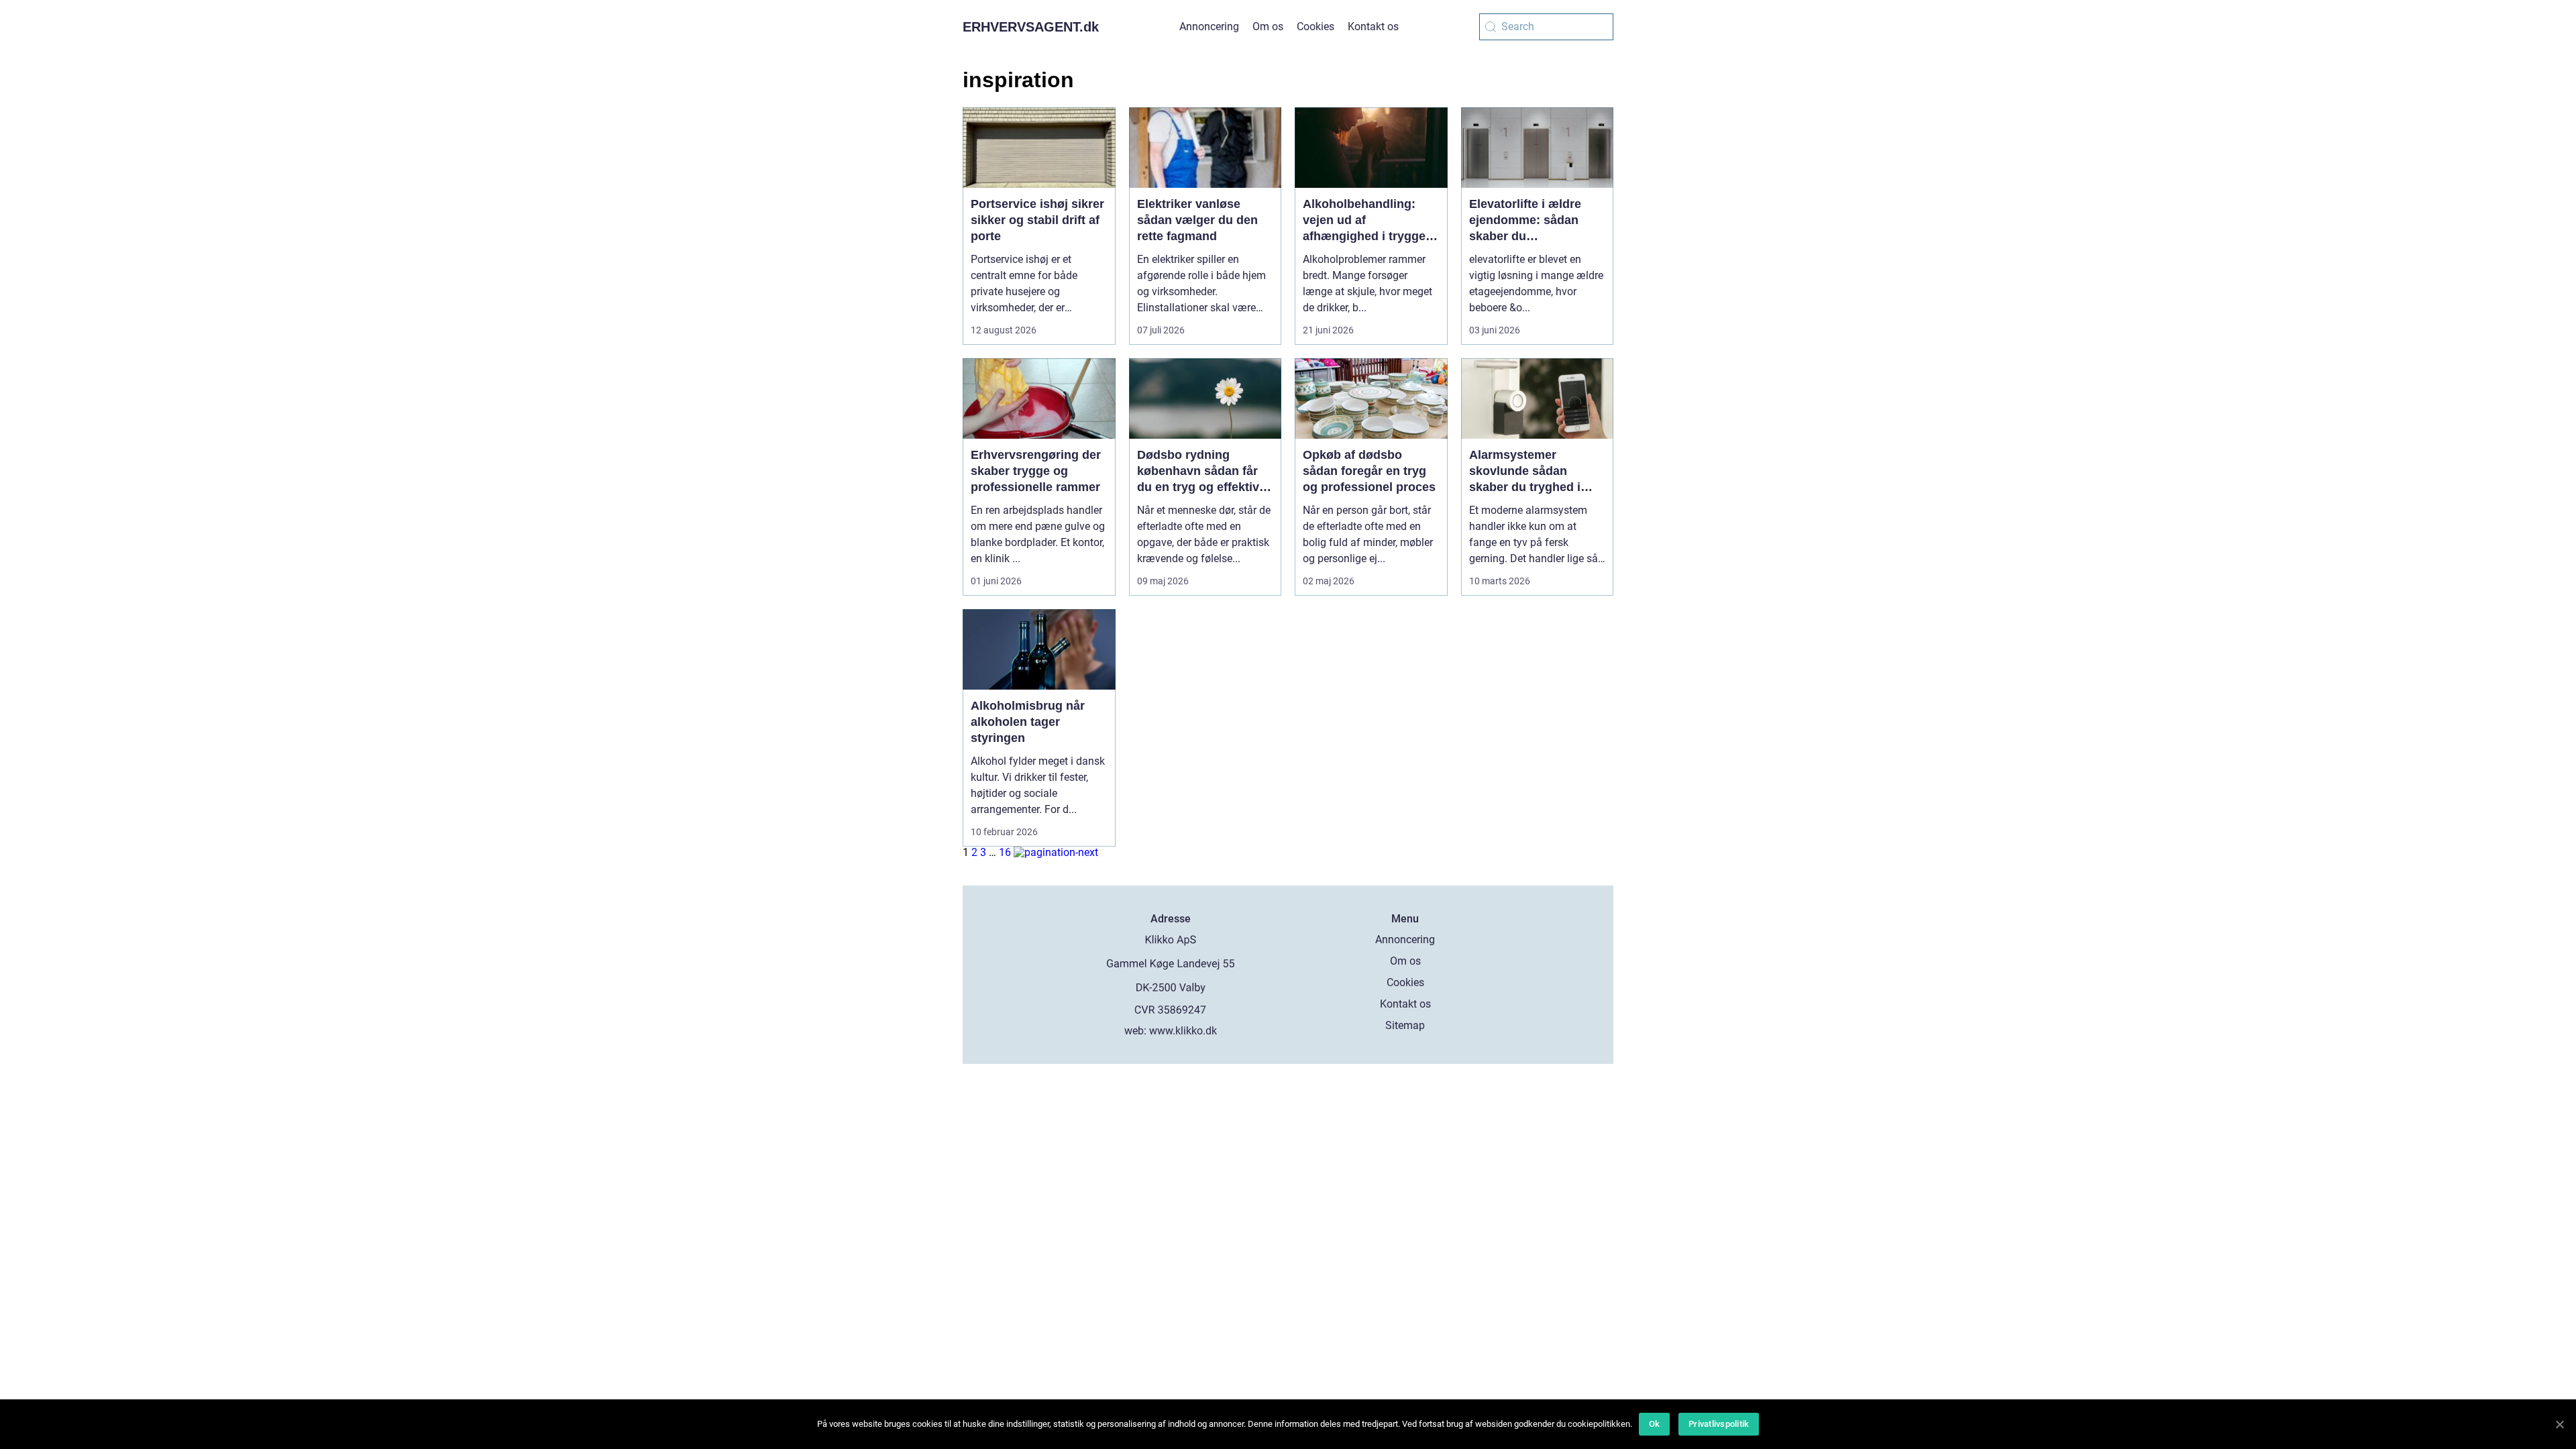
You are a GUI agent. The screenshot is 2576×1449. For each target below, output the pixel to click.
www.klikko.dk (1183, 1031)
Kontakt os (1373, 26)
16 (1005, 852)
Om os (1268, 26)
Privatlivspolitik (1719, 1424)
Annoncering (1209, 26)
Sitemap (1405, 1025)
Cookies (1316, 26)
